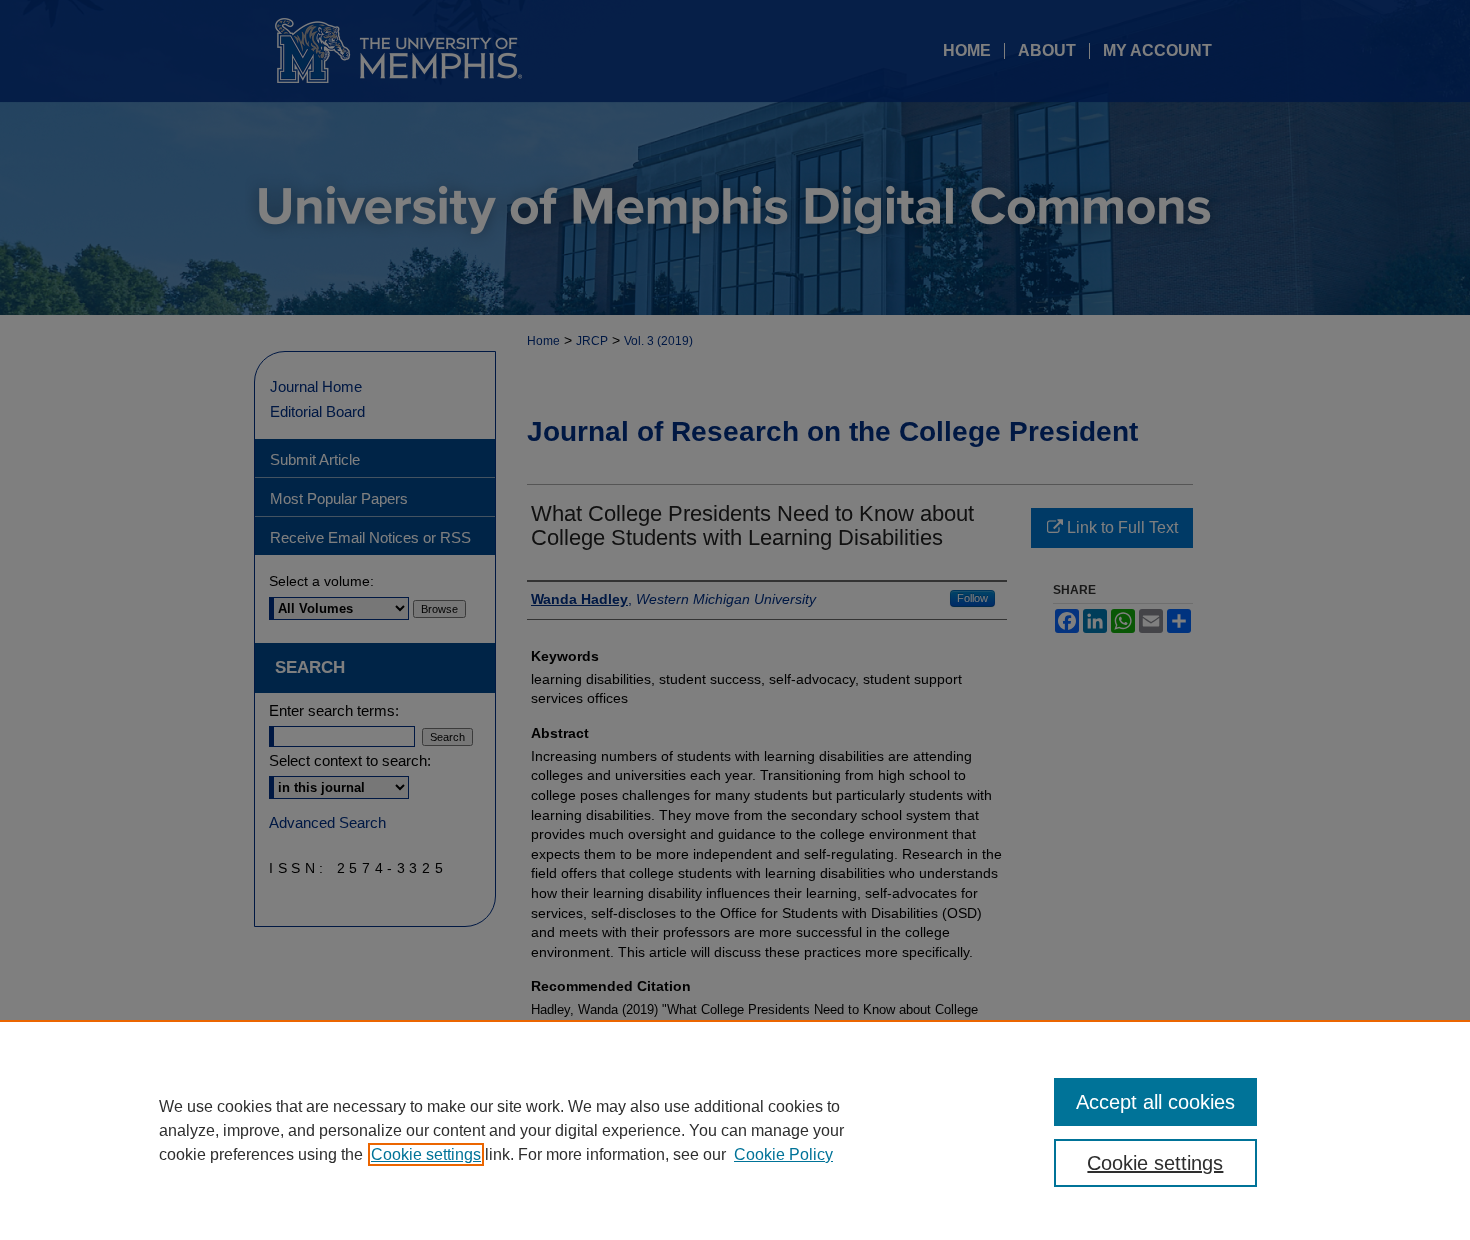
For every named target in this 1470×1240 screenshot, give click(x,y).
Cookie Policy (783, 1154)
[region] (735, 1130)
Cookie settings (426, 1154)
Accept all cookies (1155, 1102)
